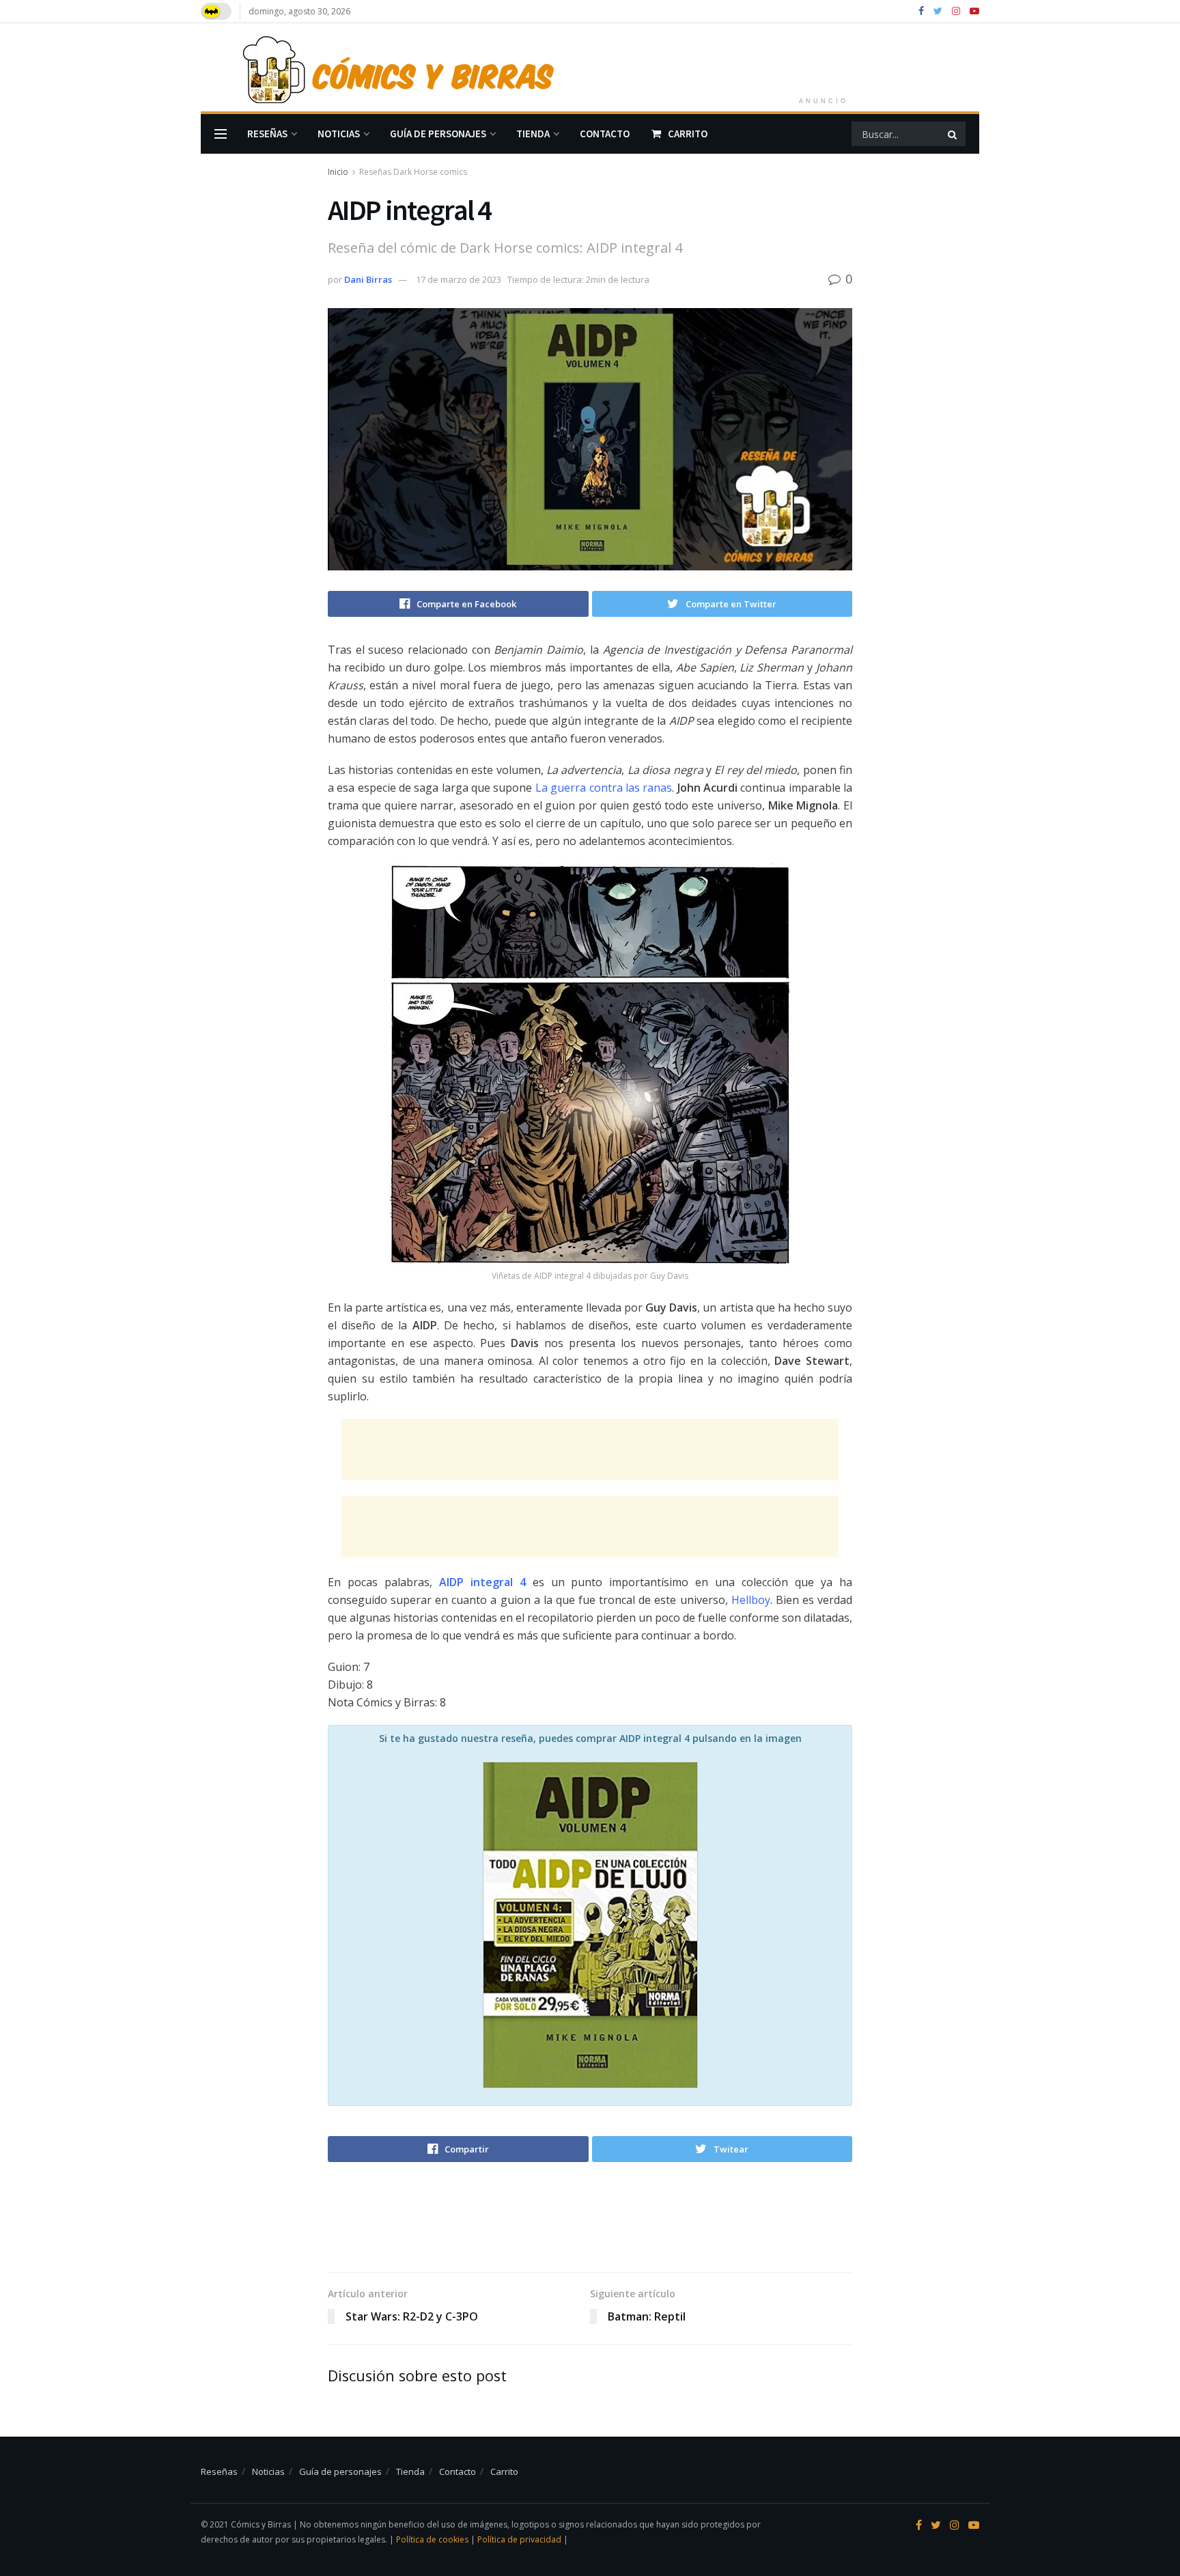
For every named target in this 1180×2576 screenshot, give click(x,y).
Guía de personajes (438, 134)
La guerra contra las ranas (604, 788)
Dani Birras (368, 279)
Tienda (533, 134)
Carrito (688, 134)
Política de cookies (433, 2539)
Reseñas (267, 134)
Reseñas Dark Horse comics (413, 172)
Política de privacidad (520, 2539)
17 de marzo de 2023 (459, 279)
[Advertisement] (824, 55)
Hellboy (751, 1600)
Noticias (339, 134)
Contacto (605, 134)
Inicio (338, 172)
